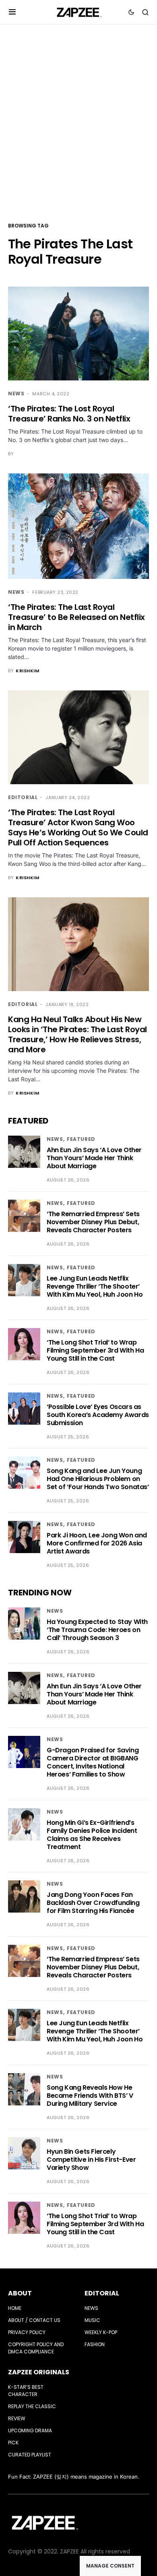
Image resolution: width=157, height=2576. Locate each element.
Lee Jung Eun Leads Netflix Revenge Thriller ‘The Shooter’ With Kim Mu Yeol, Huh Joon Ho (95, 1286)
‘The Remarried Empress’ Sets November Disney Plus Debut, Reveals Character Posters (93, 1222)
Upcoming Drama (30, 2430)
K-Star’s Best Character (26, 2391)
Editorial (23, 797)
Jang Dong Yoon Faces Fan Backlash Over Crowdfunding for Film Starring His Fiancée (93, 1903)
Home (15, 2308)
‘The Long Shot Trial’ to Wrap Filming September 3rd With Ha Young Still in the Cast (95, 1350)
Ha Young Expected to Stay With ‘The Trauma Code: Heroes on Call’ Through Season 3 (97, 1630)
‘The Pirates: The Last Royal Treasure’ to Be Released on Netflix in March (76, 617)
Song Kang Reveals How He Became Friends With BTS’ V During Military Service (90, 2096)
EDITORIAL (102, 2293)
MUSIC (92, 2320)
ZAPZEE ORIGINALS (39, 2372)
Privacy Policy (27, 2332)
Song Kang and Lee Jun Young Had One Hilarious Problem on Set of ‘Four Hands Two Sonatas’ (98, 1479)
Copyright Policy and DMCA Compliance (36, 2348)
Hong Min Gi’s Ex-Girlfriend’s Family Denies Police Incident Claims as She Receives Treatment (92, 1835)
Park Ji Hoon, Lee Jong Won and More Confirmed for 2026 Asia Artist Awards (97, 1543)
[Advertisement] (78, 122)
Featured (81, 1139)
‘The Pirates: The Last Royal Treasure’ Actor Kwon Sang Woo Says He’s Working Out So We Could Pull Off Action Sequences (78, 827)
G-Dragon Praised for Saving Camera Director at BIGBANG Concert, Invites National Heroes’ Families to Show (93, 1762)
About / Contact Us (34, 2320)
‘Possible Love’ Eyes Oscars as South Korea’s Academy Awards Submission (98, 1415)
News (16, 394)
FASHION (95, 2344)
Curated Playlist (30, 2455)
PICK (13, 2443)
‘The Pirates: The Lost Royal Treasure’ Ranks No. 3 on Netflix (69, 414)
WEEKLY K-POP (101, 2332)
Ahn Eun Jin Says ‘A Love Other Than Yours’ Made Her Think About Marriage (94, 1158)
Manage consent (110, 2566)
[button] (12, 12)
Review (17, 2418)
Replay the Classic (32, 2406)
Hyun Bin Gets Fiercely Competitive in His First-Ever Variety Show (91, 2160)
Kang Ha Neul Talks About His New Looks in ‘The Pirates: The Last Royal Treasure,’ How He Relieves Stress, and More (77, 1034)
